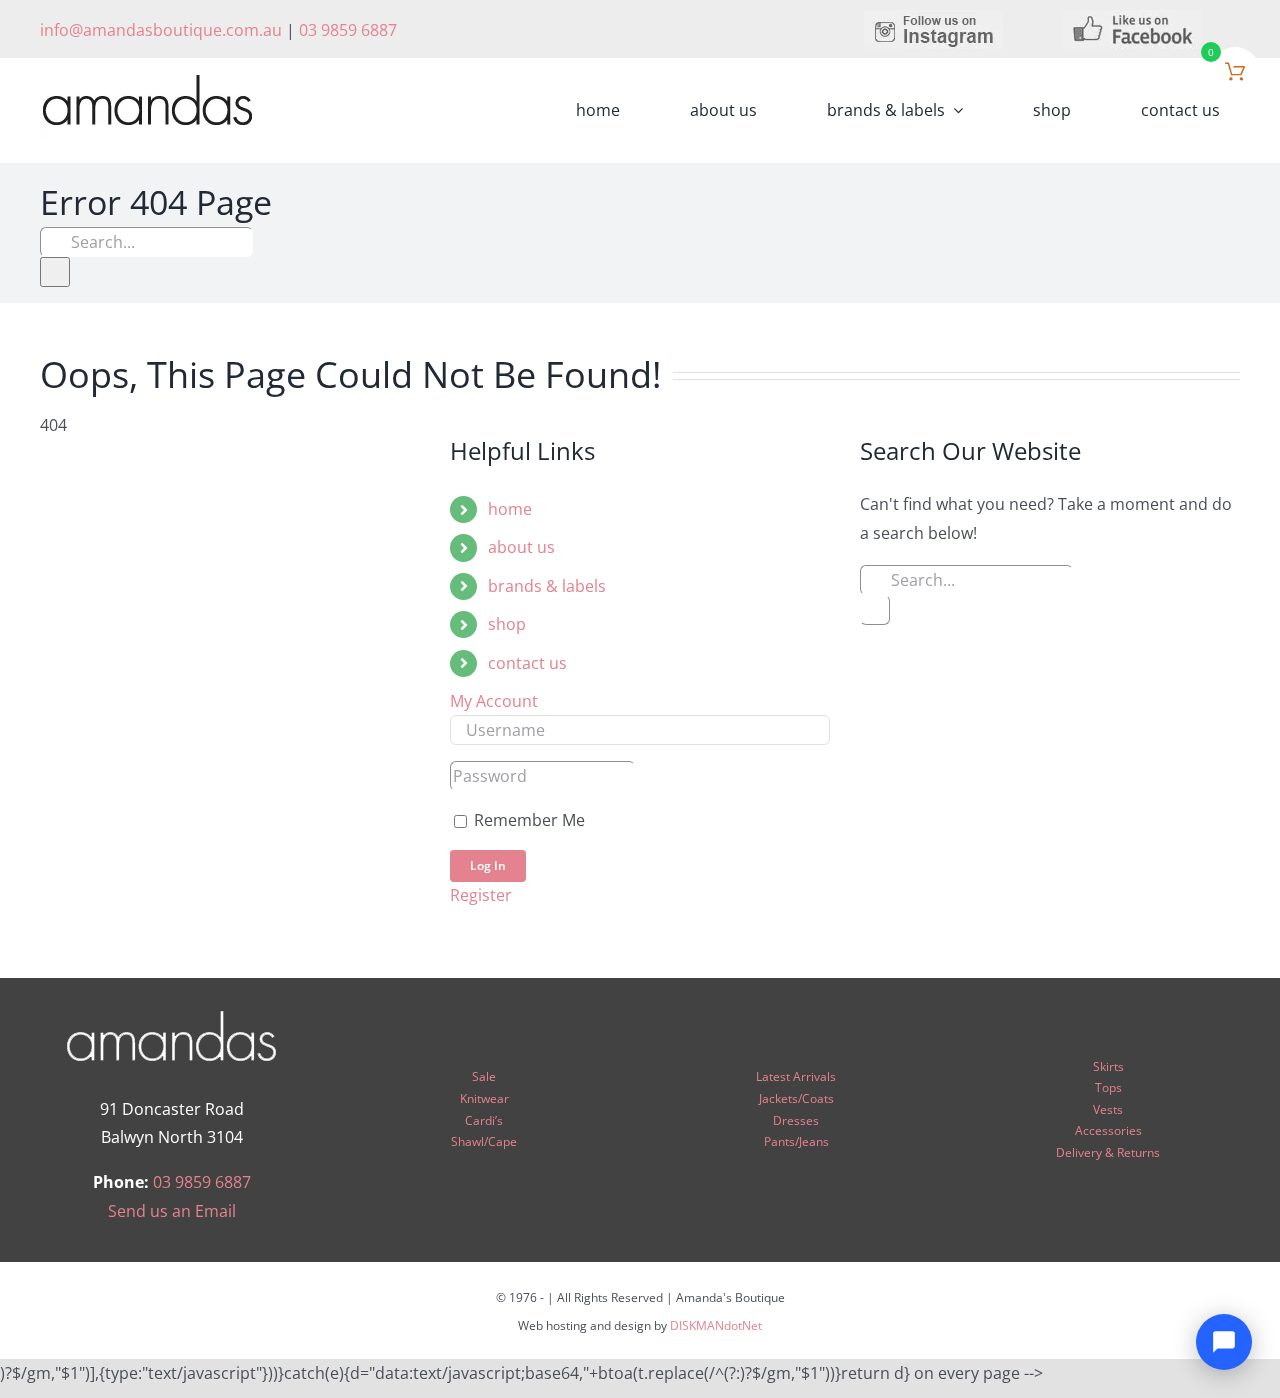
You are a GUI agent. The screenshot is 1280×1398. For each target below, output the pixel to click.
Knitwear (484, 1098)
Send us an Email (172, 1211)
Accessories (1108, 1130)
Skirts (1108, 1066)
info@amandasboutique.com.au (161, 30)
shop (507, 624)
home (510, 509)
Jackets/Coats (796, 1098)
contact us (527, 663)
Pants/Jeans (796, 1141)
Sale (484, 1076)
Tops (1108, 1087)
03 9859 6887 (348, 30)
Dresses (796, 1120)
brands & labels (547, 586)
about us (521, 547)
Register (481, 895)
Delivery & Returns (1108, 1152)
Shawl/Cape (484, 1141)
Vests (1108, 1109)
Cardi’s (484, 1120)
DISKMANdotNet (716, 1325)
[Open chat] (1224, 1342)
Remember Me (527, 820)
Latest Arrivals (796, 1076)
